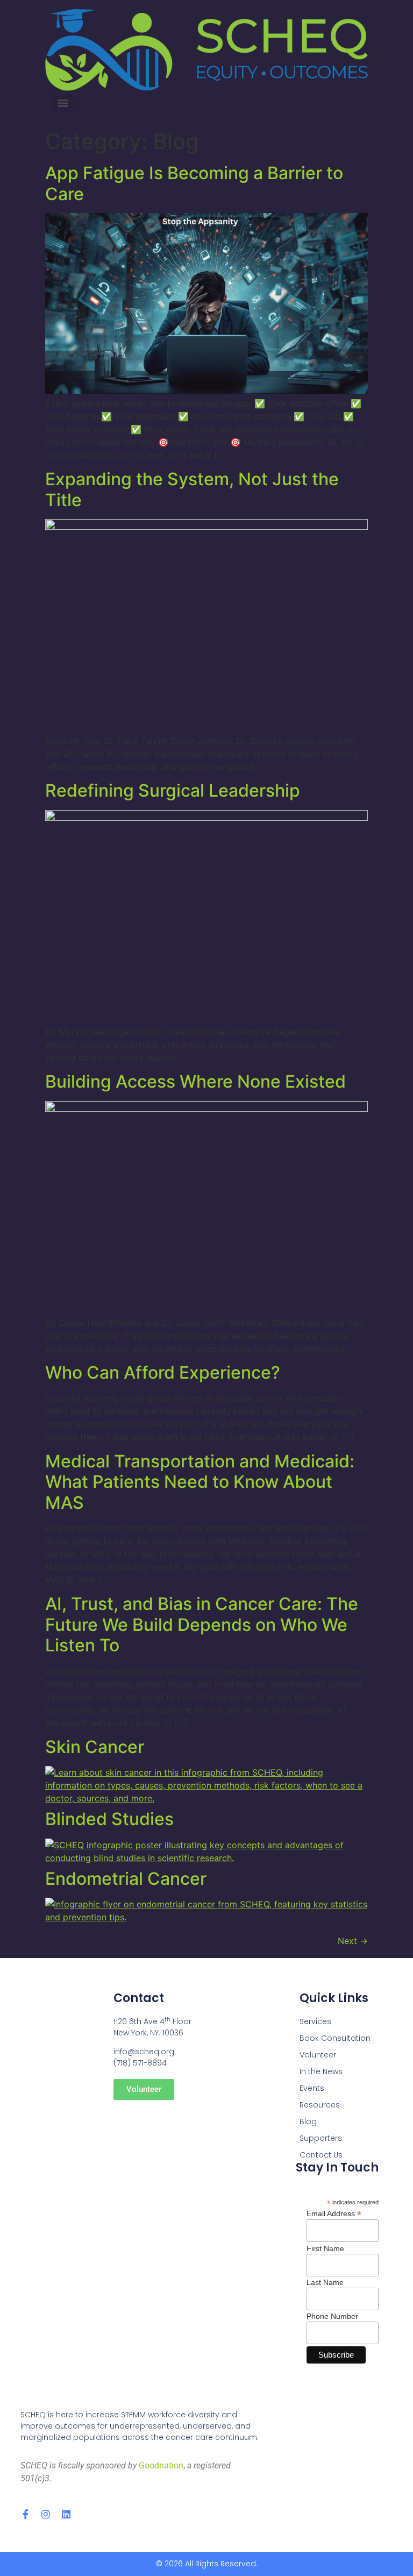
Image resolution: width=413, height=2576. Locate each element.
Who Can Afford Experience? (163, 1372)
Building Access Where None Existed (195, 1081)
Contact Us (321, 2155)
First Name (325, 2248)
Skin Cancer (95, 1747)
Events (312, 2088)
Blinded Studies (109, 1819)
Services (315, 2021)
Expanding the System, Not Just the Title (192, 489)
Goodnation (161, 2465)
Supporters (321, 2138)
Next (353, 1941)
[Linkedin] (66, 2514)
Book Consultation (335, 2038)
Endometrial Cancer (126, 1879)
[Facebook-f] (25, 2514)
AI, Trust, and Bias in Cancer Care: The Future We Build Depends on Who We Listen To (202, 1624)
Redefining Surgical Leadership (173, 790)
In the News (321, 2071)
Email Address (334, 2213)
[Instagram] (46, 2514)
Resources (320, 2105)
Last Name (325, 2282)
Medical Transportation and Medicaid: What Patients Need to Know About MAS (200, 1482)
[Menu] (63, 103)
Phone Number (332, 2316)
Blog (308, 2121)
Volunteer (318, 2055)
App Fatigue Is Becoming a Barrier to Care (194, 183)
